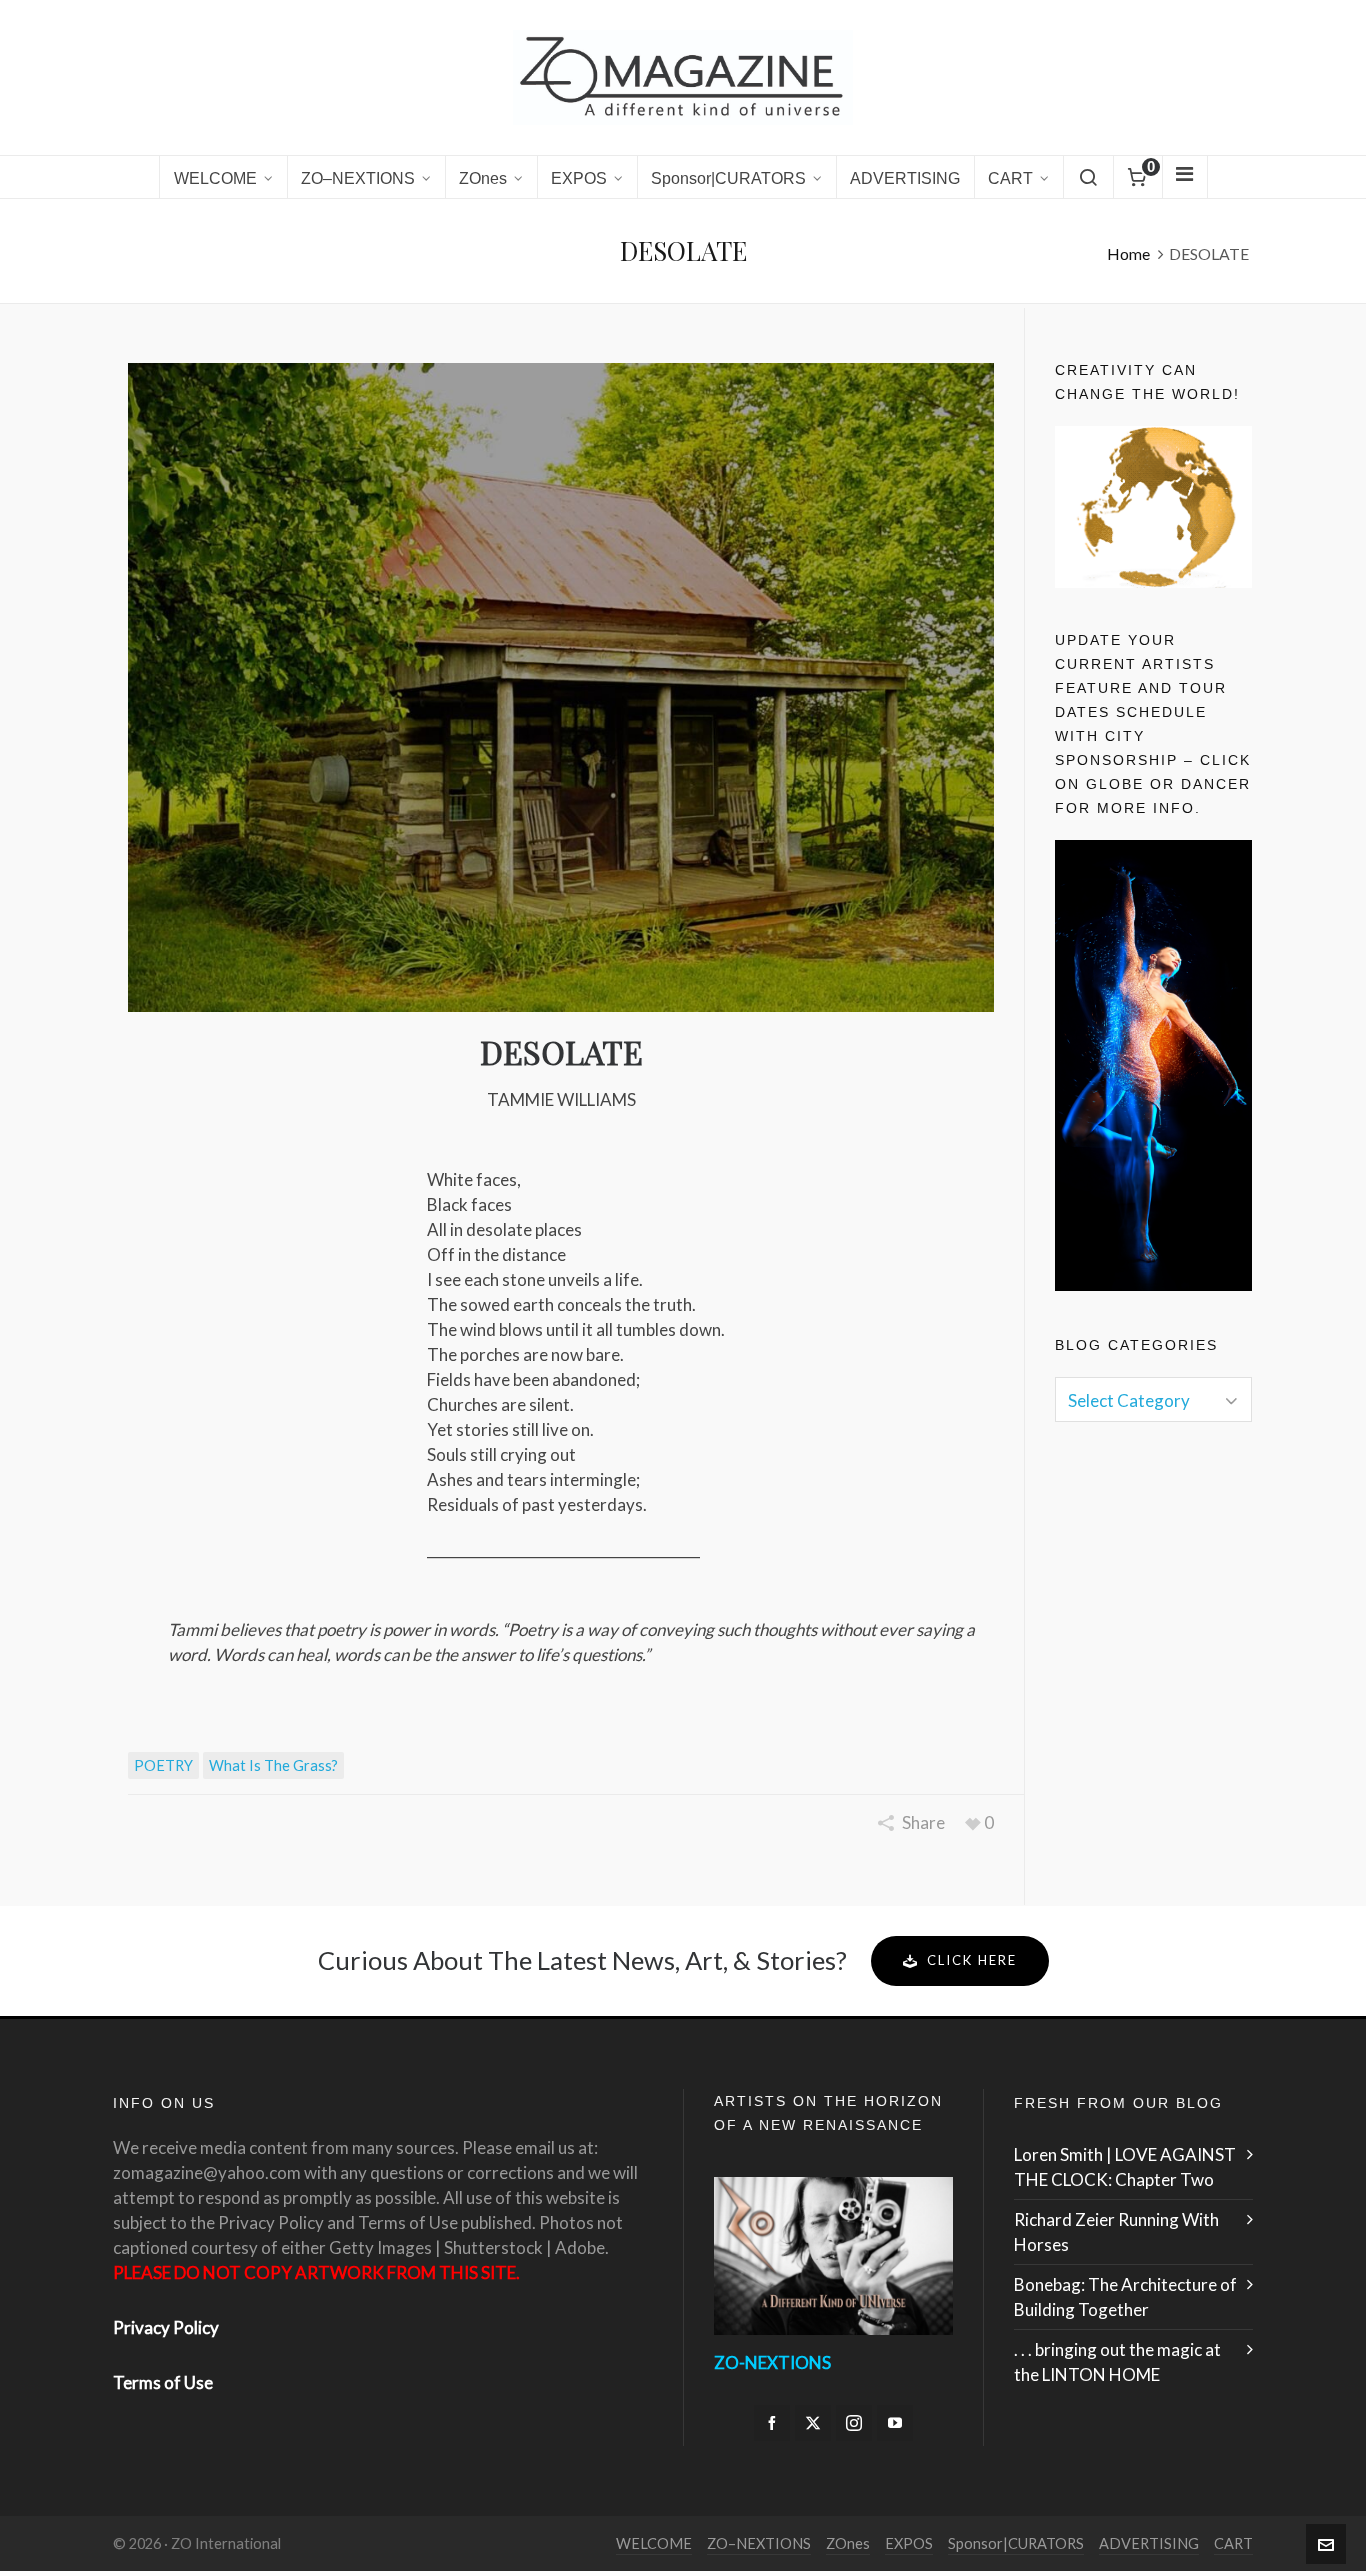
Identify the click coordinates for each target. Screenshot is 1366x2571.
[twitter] (813, 2423)
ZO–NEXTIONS (759, 2543)
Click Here (972, 1960)
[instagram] (854, 2423)
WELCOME (654, 2543)
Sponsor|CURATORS (1016, 2543)
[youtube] (895, 2423)
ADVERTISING (1149, 2543)
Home (1128, 253)
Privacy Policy (166, 2327)
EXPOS (909, 2543)
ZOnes (848, 2543)
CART (1233, 2543)
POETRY (163, 1765)
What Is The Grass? (273, 1765)
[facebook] (772, 2423)
